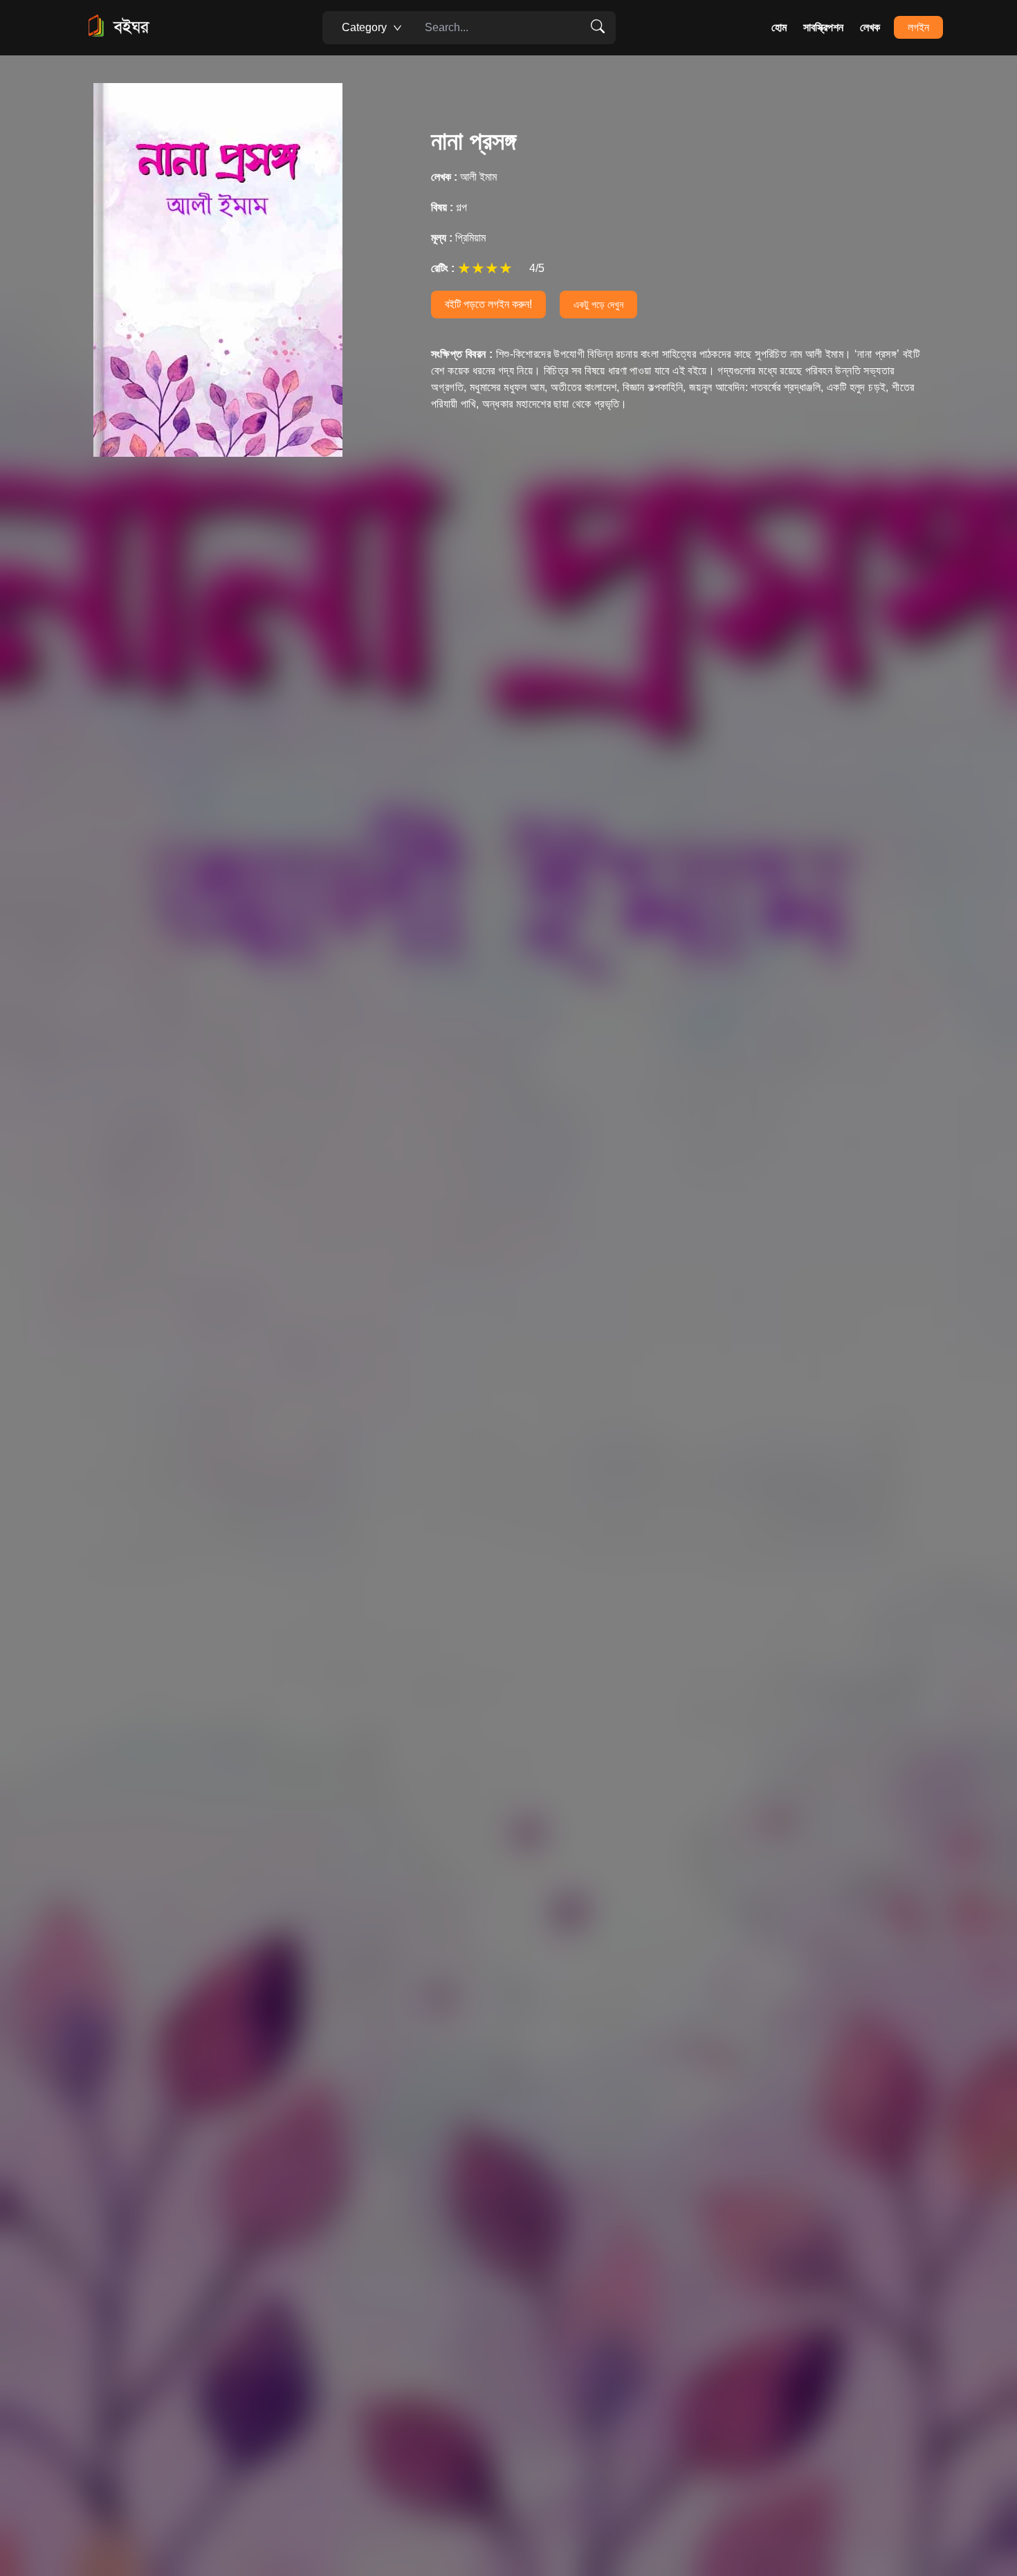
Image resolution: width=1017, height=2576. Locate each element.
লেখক (870, 27)
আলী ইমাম (464, 177)
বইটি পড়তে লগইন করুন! (488, 304)
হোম (779, 27)
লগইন (918, 27)
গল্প (449, 207)
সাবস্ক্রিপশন (823, 27)
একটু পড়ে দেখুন (598, 305)
